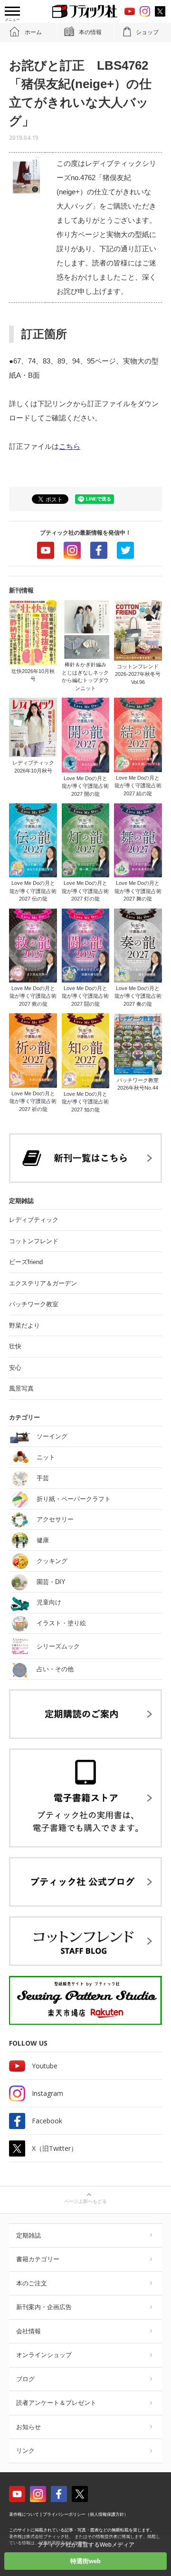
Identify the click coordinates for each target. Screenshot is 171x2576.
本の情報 (90, 32)
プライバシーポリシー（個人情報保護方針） (85, 2514)
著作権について (24, 2514)
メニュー (12, 20)
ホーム (33, 32)
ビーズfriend (26, 1262)
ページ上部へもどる (85, 2201)
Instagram (72, 550)
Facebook (99, 550)
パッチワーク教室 (34, 1304)
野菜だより (24, 1325)
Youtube (46, 550)
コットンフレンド (34, 1241)
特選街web (85, 2561)
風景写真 (21, 1388)
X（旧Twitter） (55, 2148)
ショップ (147, 32)
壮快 (15, 1346)
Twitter (125, 550)
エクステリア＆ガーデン (43, 1283)
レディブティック (34, 1220)
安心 (15, 1368)
